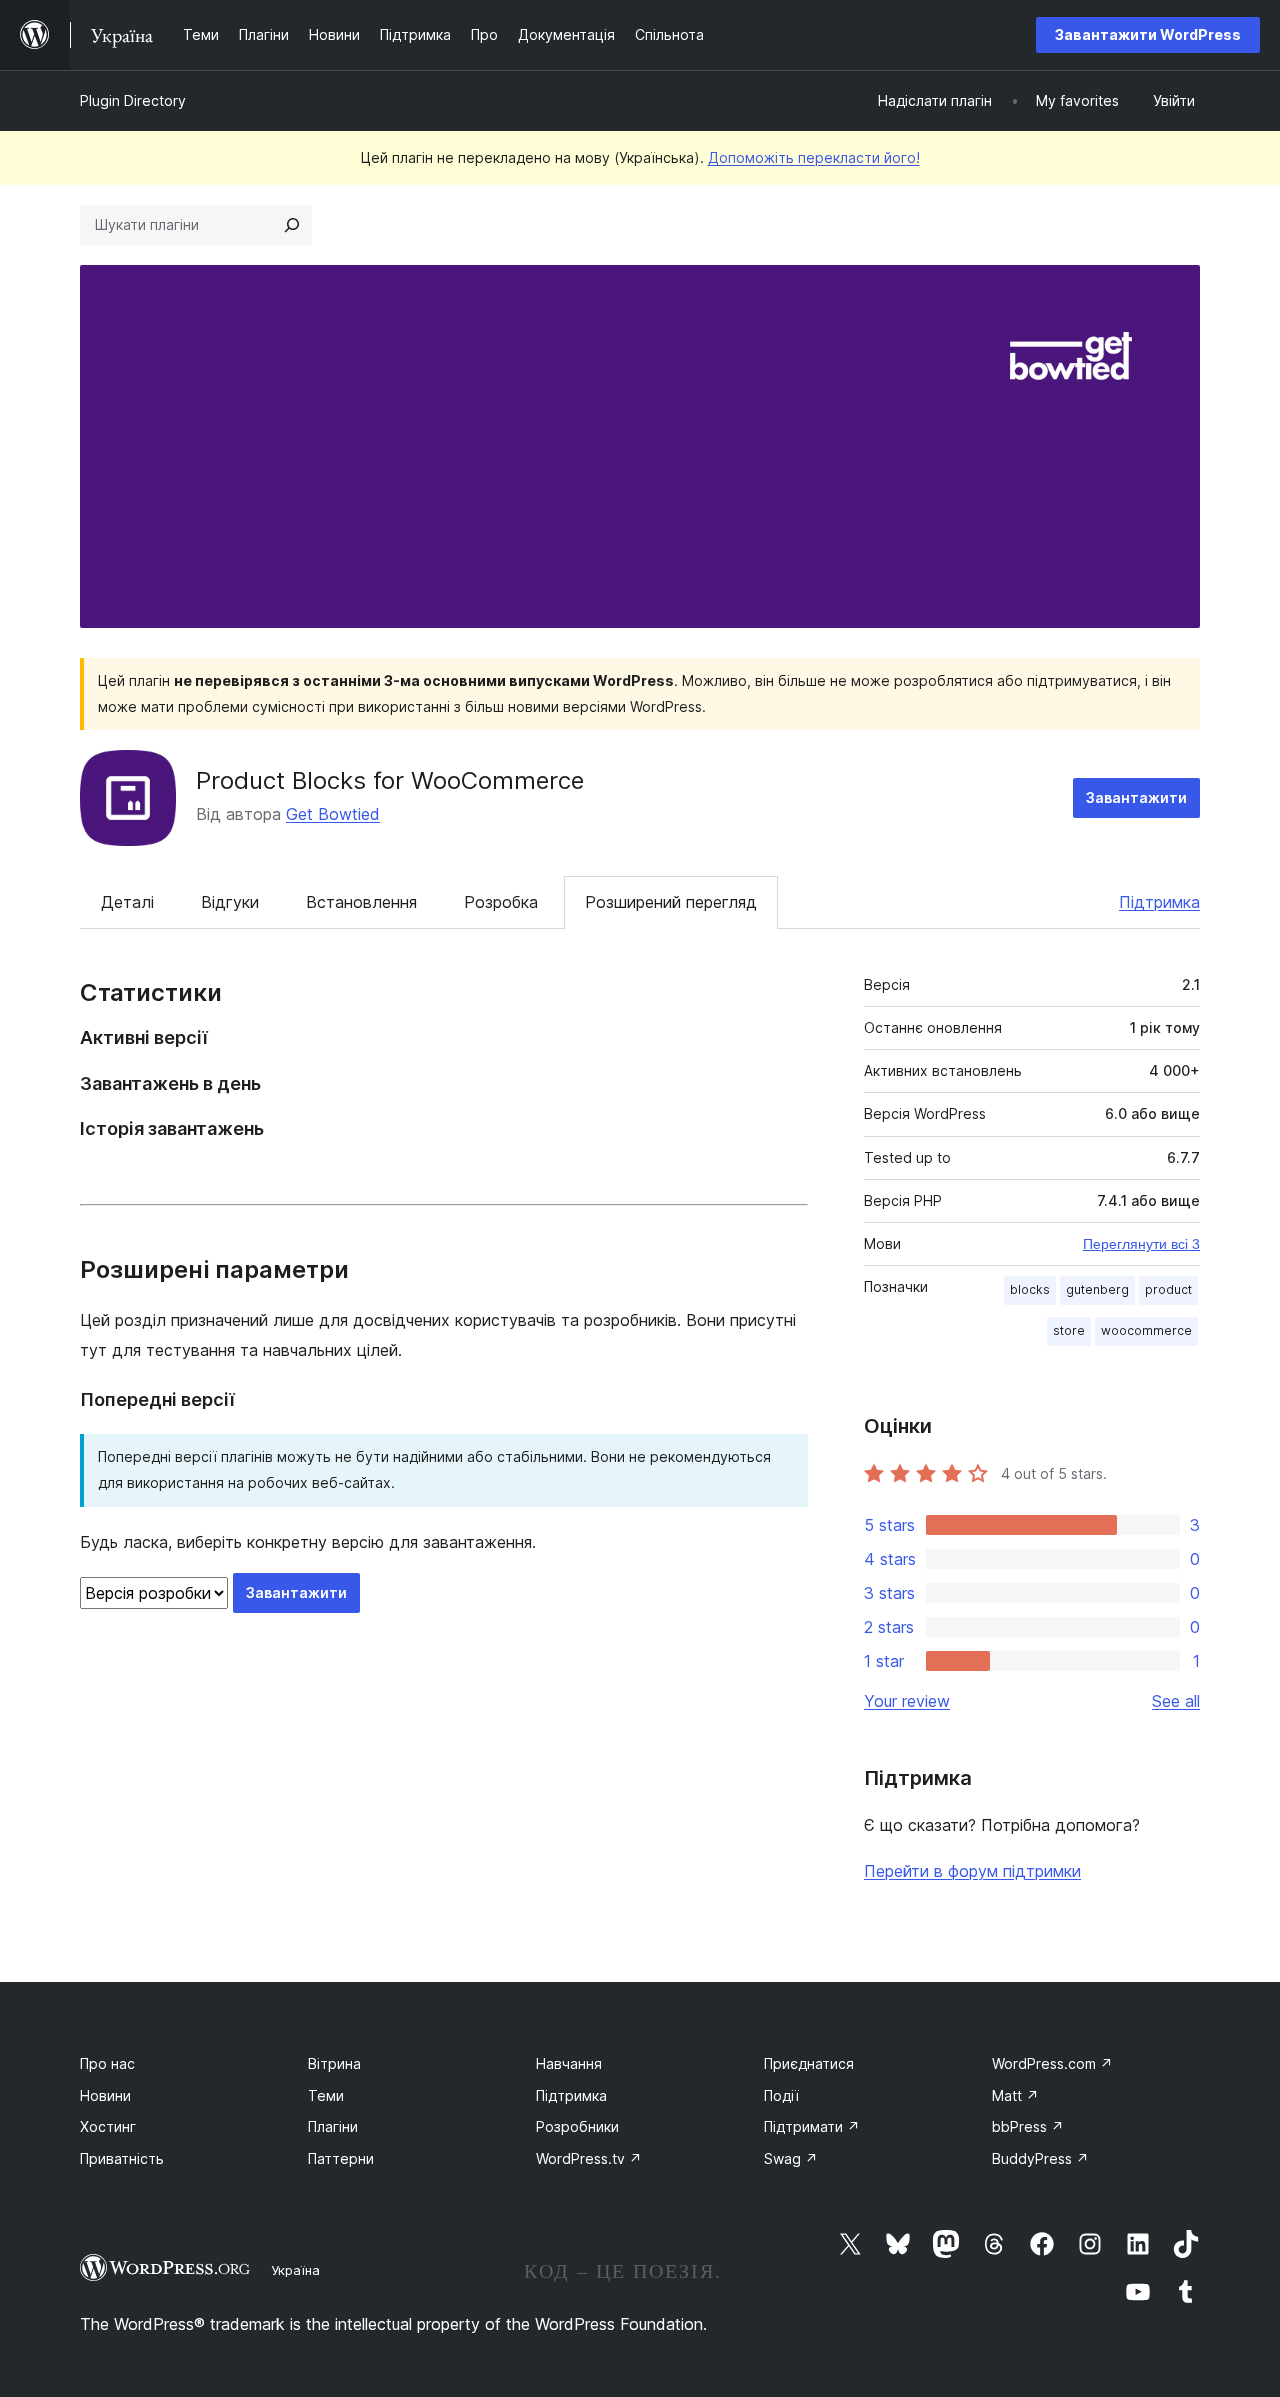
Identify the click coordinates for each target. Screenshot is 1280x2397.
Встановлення (361, 902)
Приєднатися (809, 2063)
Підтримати (812, 2126)
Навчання (569, 2063)
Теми (326, 2095)
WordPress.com (1052, 2063)
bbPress (1028, 2126)
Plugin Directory (133, 100)
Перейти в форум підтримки (972, 1871)
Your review (907, 1701)
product (1168, 1289)
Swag (791, 2158)
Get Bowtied (333, 814)
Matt (1015, 2095)
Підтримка (1159, 902)
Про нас (107, 2063)
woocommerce (1146, 1330)
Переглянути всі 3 (1141, 1244)
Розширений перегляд (671, 902)
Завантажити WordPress (1148, 34)
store (1069, 1330)
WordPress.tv (589, 2158)
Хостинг (108, 2126)
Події (781, 2095)
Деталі (127, 902)
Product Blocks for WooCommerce (390, 780)
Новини (105, 2095)
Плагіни (333, 2126)
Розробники (577, 2126)
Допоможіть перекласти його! (814, 157)
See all (1176, 1701)
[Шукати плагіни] (292, 225)
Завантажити (1136, 797)
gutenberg (1097, 1289)
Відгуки (230, 902)
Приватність (122, 2158)
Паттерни (341, 2158)
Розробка (501, 902)
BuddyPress (1040, 2158)
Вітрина (334, 2063)
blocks (1030, 1289)
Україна (295, 2270)
